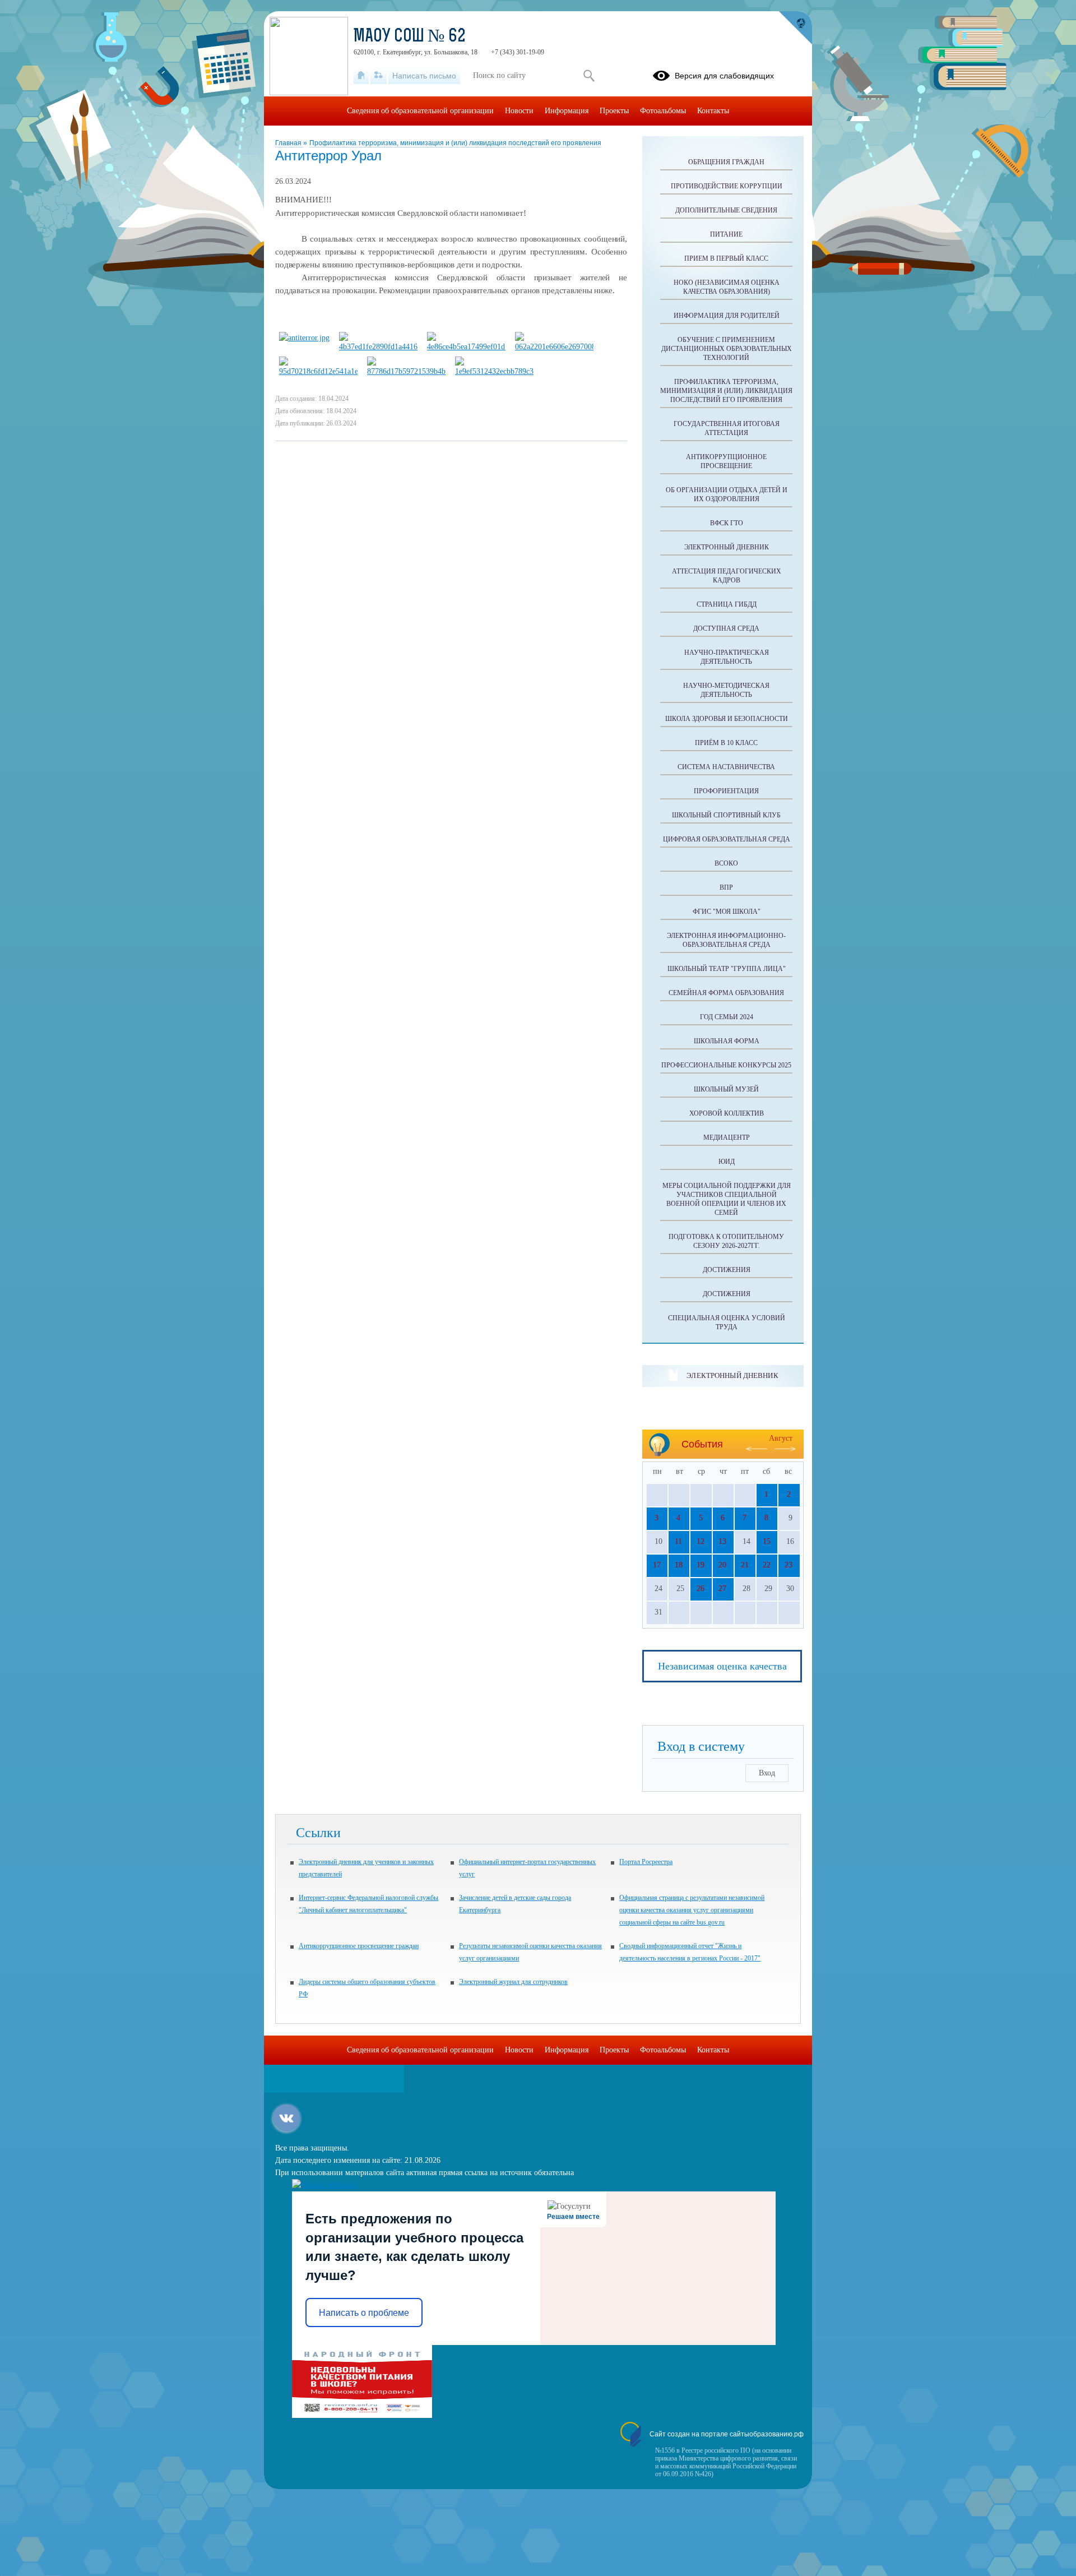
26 (701, 1588)
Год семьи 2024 (727, 1017)
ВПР (726, 887)
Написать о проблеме (364, 2313)
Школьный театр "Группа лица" (727, 969)
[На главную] (361, 76)
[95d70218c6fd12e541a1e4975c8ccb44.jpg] (318, 371)
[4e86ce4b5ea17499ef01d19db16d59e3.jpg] (466, 347)
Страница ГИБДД (727, 604)
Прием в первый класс (726, 258)
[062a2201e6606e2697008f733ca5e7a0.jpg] (554, 347)
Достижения (727, 1270)
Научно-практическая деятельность (727, 657)
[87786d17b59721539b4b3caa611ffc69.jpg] (406, 371)
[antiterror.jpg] (304, 338)
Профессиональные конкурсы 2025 (726, 1065)
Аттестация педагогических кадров (727, 576)
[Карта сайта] (379, 76)
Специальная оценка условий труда (727, 1322)
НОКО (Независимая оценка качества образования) (727, 287)
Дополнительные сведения (726, 210)
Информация (567, 111)
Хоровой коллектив (727, 1113)
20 (722, 1565)
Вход (767, 1773)
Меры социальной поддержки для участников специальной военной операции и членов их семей (727, 1199)
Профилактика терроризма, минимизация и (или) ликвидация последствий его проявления (455, 143)
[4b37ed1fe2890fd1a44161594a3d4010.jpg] (378, 347)
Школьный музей (726, 1089)
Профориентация (726, 791)
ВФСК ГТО (727, 523)
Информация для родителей (727, 316)
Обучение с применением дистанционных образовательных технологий (727, 349)
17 (657, 1565)
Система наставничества (726, 767)
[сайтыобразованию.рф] (795, 28)
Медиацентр (727, 1137)
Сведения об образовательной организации (420, 111)
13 (722, 1541)
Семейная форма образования (726, 993)
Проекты (614, 111)
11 (678, 1541)
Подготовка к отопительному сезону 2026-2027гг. (726, 1241)
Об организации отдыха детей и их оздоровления (727, 494)
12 (701, 1541)
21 (745, 1565)
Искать (589, 76)
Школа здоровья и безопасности (727, 719)
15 (767, 1541)
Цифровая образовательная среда (727, 839)
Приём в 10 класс (726, 743)
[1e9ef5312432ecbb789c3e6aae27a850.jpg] (494, 371)
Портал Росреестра (646, 1862)
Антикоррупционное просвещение (726, 461)
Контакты (713, 111)
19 (701, 1565)
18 (679, 1565)
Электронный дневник (727, 547)
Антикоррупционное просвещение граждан (359, 1946)
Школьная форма (727, 1041)
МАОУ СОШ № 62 (410, 37)
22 (767, 1565)
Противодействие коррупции (727, 186)
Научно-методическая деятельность (726, 690)
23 (789, 1565)
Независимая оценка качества (722, 1666)
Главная (289, 143)
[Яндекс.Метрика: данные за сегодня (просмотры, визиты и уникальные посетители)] (324, 2185)
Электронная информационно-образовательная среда (726, 940)
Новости (519, 111)
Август (781, 1438)
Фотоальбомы (663, 111)
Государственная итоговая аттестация (727, 428)
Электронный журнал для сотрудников (513, 1982)
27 (722, 1588)
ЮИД (727, 1162)
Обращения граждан (726, 162)
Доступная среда (726, 628)
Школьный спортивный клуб (726, 815)
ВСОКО (726, 863)
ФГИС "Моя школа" (727, 912)
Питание (726, 234)
